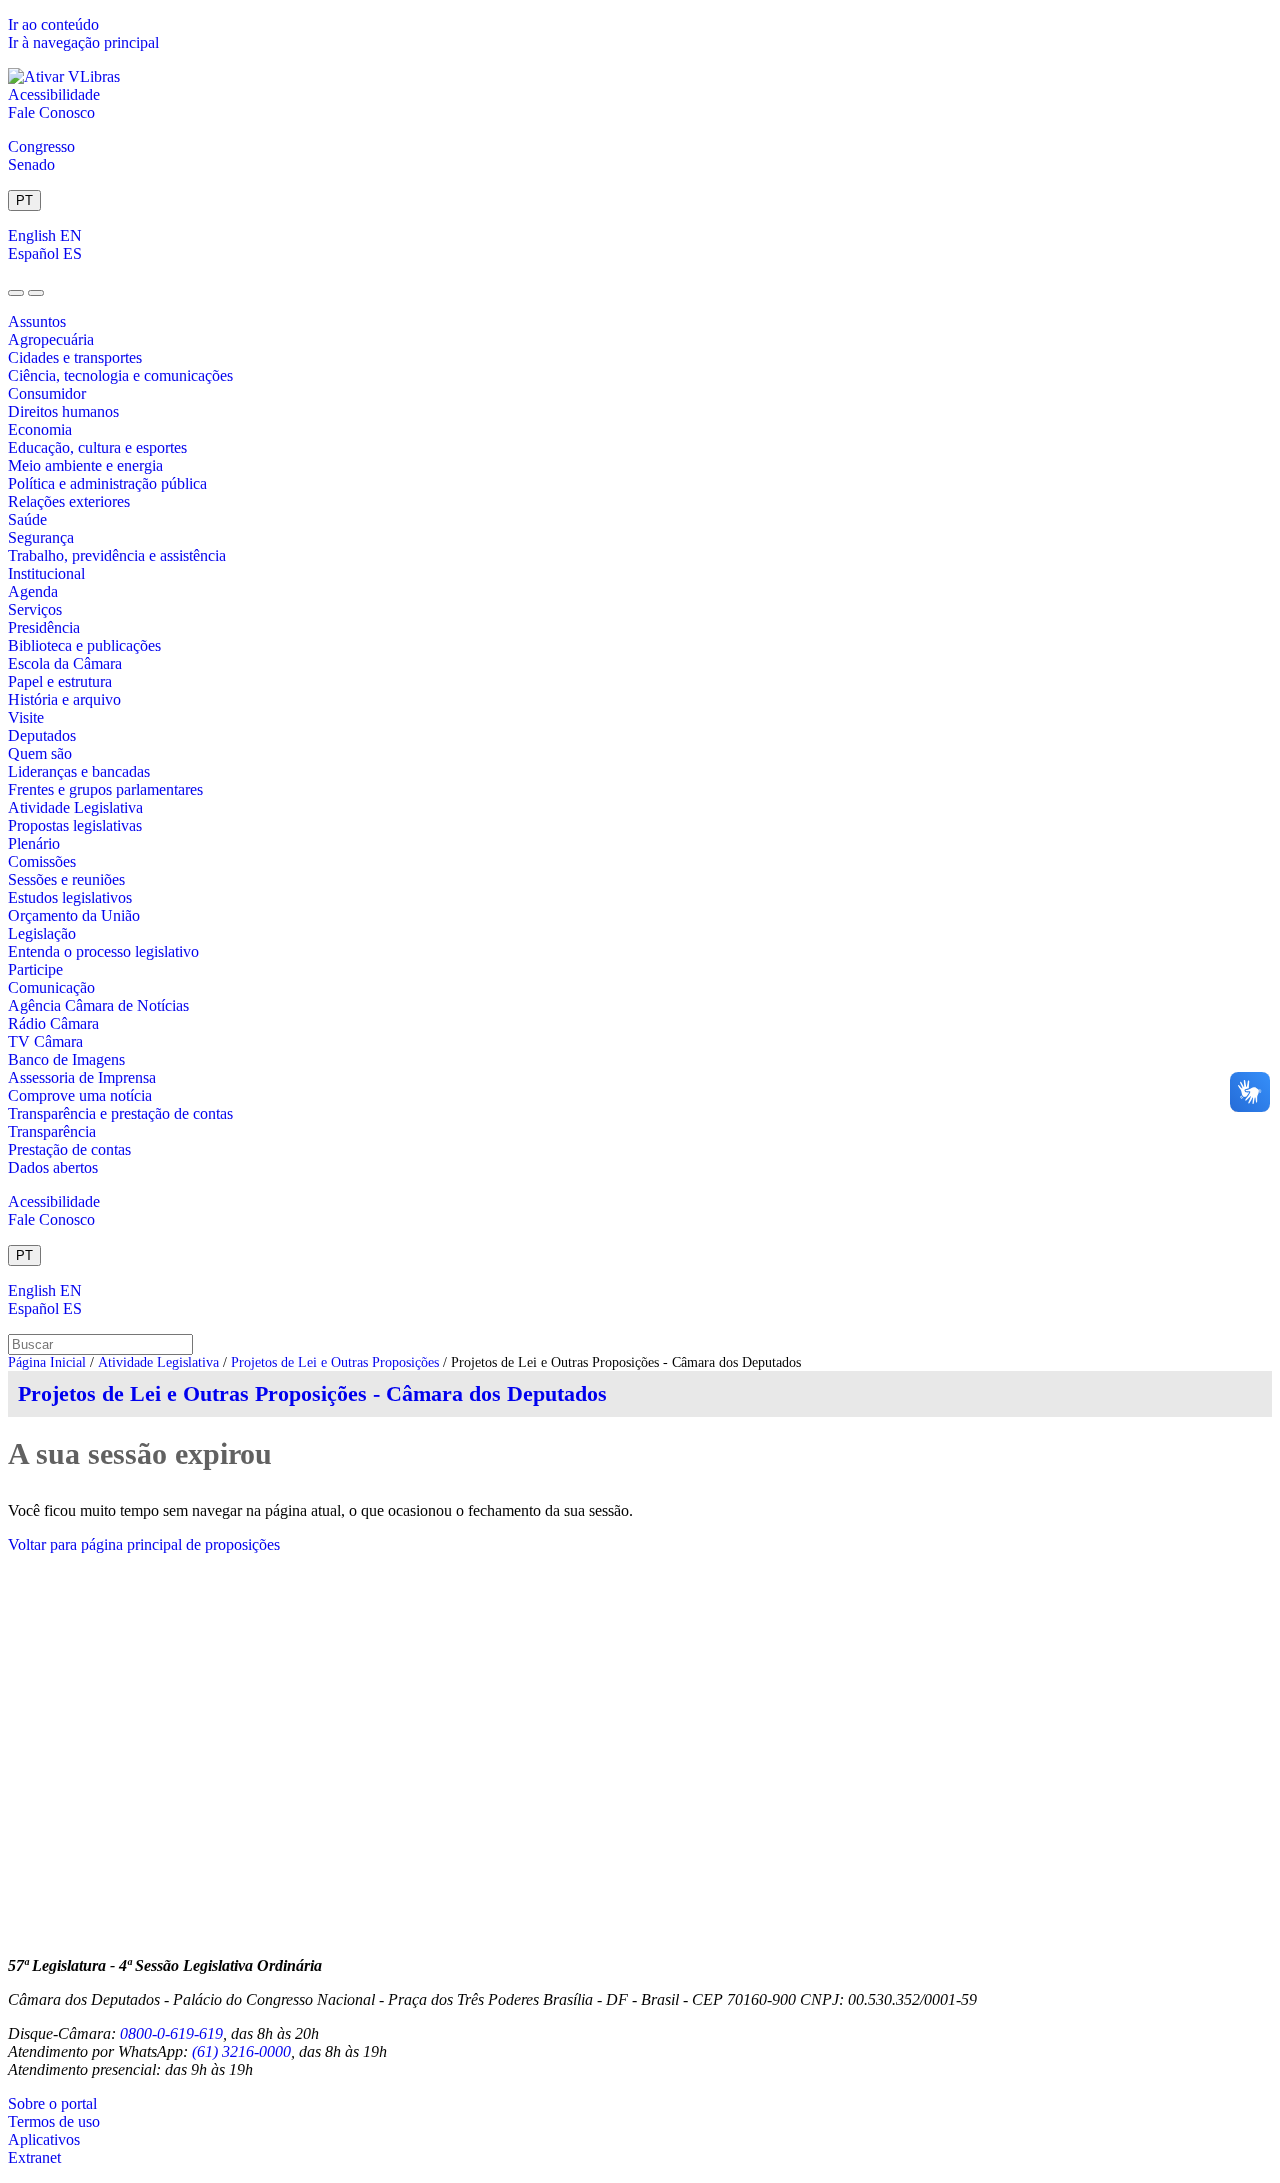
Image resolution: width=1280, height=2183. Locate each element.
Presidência (44, 627)
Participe (35, 969)
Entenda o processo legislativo (103, 951)
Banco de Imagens (66, 1059)
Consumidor (47, 393)
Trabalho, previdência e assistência (117, 555)
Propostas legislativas (75, 825)
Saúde (27, 519)
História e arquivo (64, 699)
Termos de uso (54, 2121)
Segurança (41, 537)
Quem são (40, 753)
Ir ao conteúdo (53, 24)
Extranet (34, 2157)
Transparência (52, 1131)
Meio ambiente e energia (85, 465)
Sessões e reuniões (66, 879)
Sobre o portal (52, 2103)
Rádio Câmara (53, 1023)
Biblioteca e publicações (84, 645)
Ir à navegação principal (83, 42)
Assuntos (37, 321)
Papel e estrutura (60, 681)
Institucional (46, 573)
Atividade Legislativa (75, 807)
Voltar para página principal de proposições (144, 1544)
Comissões (42, 861)
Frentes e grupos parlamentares (105, 789)
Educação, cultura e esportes (97, 447)
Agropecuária (51, 339)
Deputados (42, 735)
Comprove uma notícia (80, 1095)
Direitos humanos (63, 411)
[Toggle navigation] (16, 293)
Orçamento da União (74, 915)
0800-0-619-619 (171, 2033)
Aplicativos (44, 2139)
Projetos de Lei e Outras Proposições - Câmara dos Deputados (312, 1393)
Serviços (35, 609)
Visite (26, 717)
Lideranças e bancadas (79, 771)
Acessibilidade (54, 94)
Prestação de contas (69, 1149)
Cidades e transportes (75, 357)
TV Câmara (45, 1041)
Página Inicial (47, 1362)
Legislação (42, 933)
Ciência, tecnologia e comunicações (120, 375)
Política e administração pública (107, 483)
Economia (40, 429)
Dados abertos (53, 1167)
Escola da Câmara (65, 663)
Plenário (34, 843)
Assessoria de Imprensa (82, 1077)
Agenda (33, 591)
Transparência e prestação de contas (120, 1113)
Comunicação (51, 987)
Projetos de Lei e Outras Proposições (335, 1362)
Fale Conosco (51, 112)
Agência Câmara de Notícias (98, 1005)
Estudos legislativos (70, 897)
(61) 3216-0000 (241, 2051)
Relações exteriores (69, 501)
